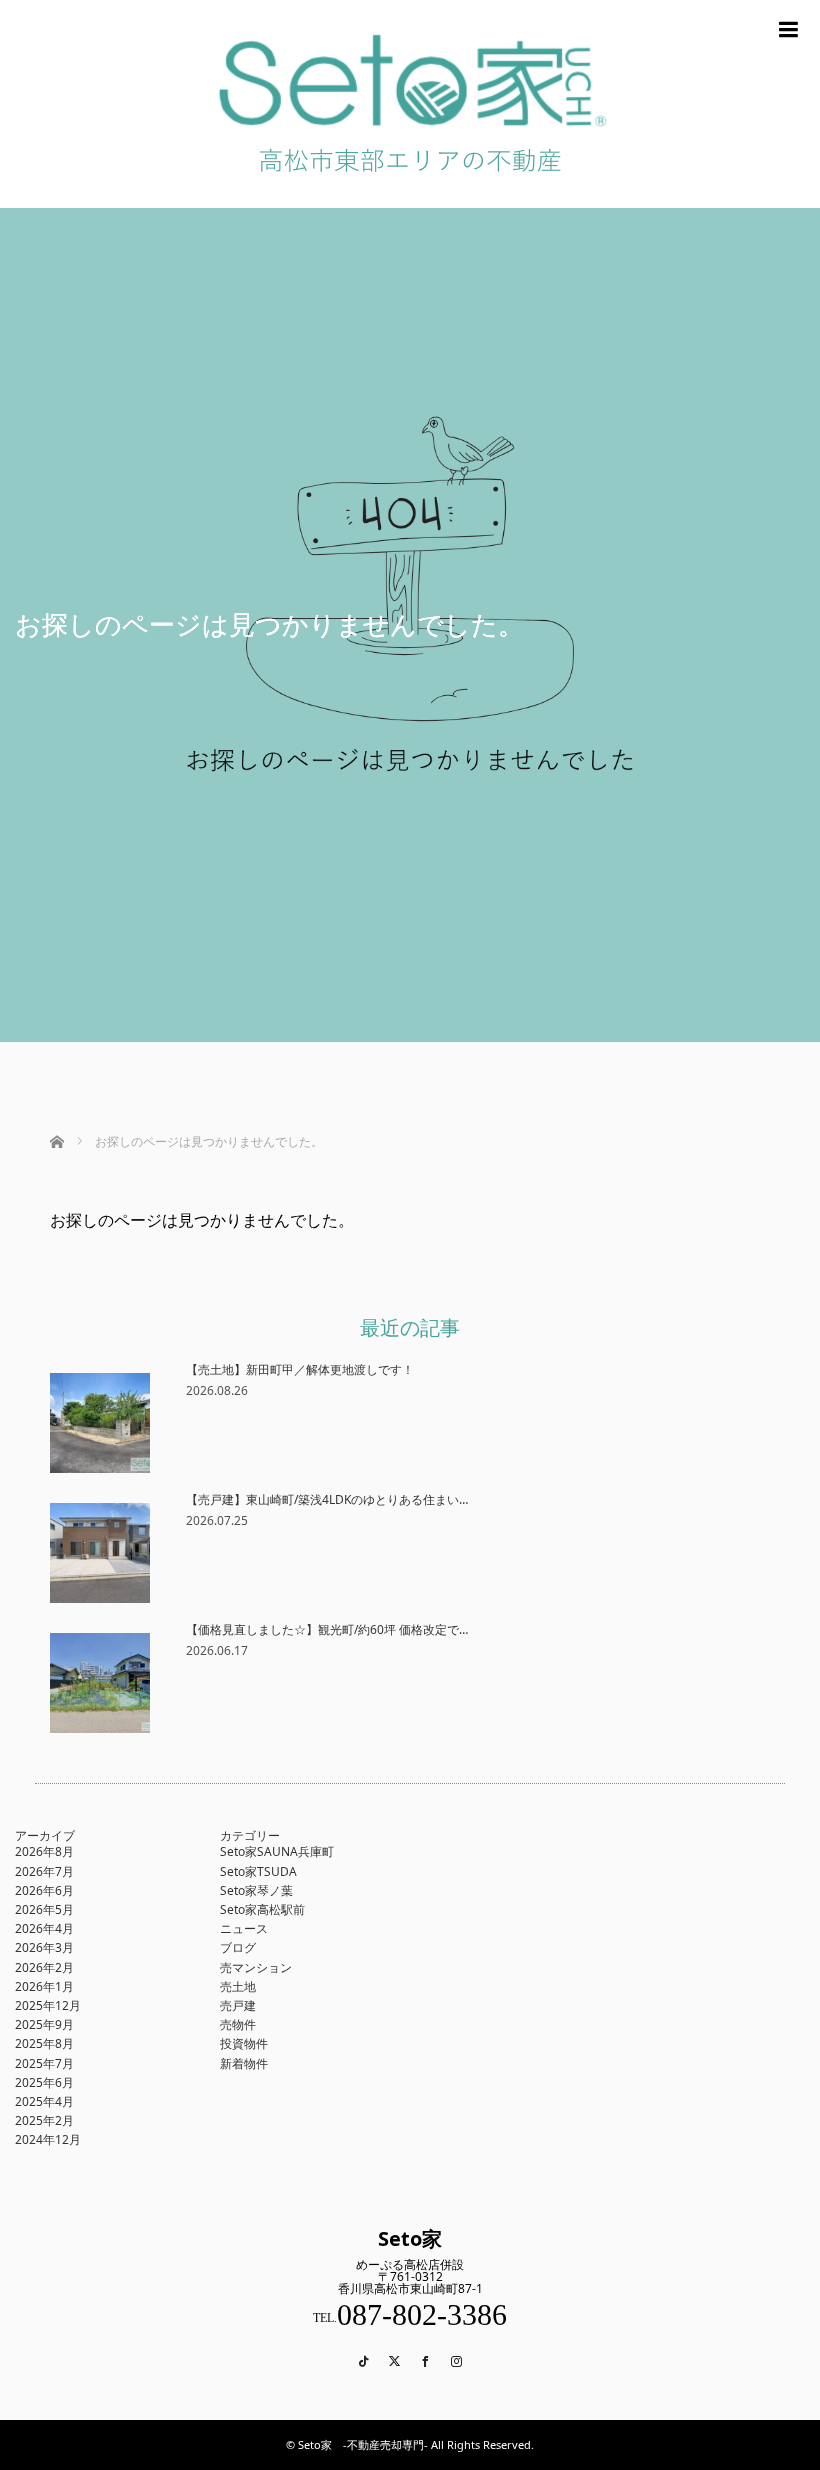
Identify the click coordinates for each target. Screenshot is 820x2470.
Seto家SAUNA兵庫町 (277, 1851)
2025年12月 (48, 2005)
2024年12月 (48, 2139)
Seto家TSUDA (258, 1871)
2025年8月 (44, 2043)
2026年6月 (44, 1890)
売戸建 (238, 2005)
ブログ (238, 1947)
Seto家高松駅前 (262, 1909)
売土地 (238, 1986)
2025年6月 (44, 2082)
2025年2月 (44, 2120)
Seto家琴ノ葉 (256, 1890)
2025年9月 (44, 2024)
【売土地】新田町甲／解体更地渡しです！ (300, 1369)
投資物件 (244, 2043)
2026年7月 (44, 1871)
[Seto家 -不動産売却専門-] (410, 200)
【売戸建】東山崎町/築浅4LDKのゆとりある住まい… (327, 1499)
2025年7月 (44, 2063)
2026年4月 (44, 1928)
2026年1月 (44, 1986)
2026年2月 (44, 1967)
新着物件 (244, 2063)
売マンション (256, 1967)
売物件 (238, 2024)
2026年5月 (44, 1909)
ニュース (244, 1928)
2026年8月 (44, 1851)
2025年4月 (44, 2101)
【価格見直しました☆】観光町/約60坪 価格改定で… (327, 1629)
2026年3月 (44, 1947)
